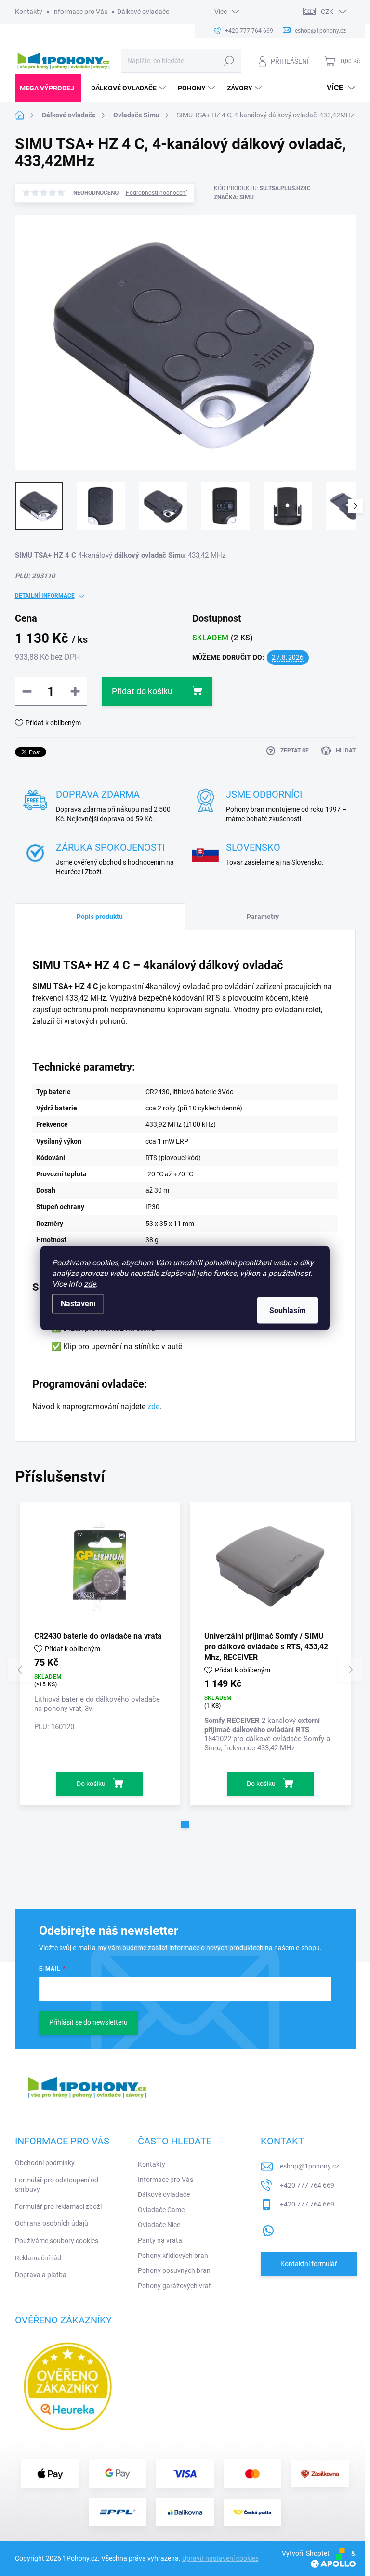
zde (90, 1284)
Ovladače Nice (159, 2225)
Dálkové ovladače (143, 12)
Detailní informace (45, 596)
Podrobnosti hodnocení (156, 193)
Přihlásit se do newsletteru (88, 2022)
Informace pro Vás (80, 12)
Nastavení (78, 1304)
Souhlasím (288, 1310)
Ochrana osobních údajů (52, 2223)
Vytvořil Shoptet (306, 2553)
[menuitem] (48, 88)
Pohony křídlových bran (173, 2256)
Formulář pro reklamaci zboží (58, 2206)
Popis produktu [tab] (100, 917)
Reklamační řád (38, 2258)
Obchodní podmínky (45, 2163)
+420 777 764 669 (307, 2185)
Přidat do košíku (142, 691)
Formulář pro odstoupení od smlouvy (57, 2185)
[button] (185, 1824)
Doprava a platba (41, 2275)
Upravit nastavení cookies (220, 2558)
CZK (327, 12)
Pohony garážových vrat (174, 2286)
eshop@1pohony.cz (310, 2166)
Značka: (234, 197)
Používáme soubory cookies (57, 2241)
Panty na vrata (160, 2240)
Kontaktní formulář (309, 2264)
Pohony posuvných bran (174, 2270)
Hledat (229, 61)
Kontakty (29, 12)
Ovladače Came (161, 2210)
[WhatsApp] (268, 2229)
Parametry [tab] (263, 917)
